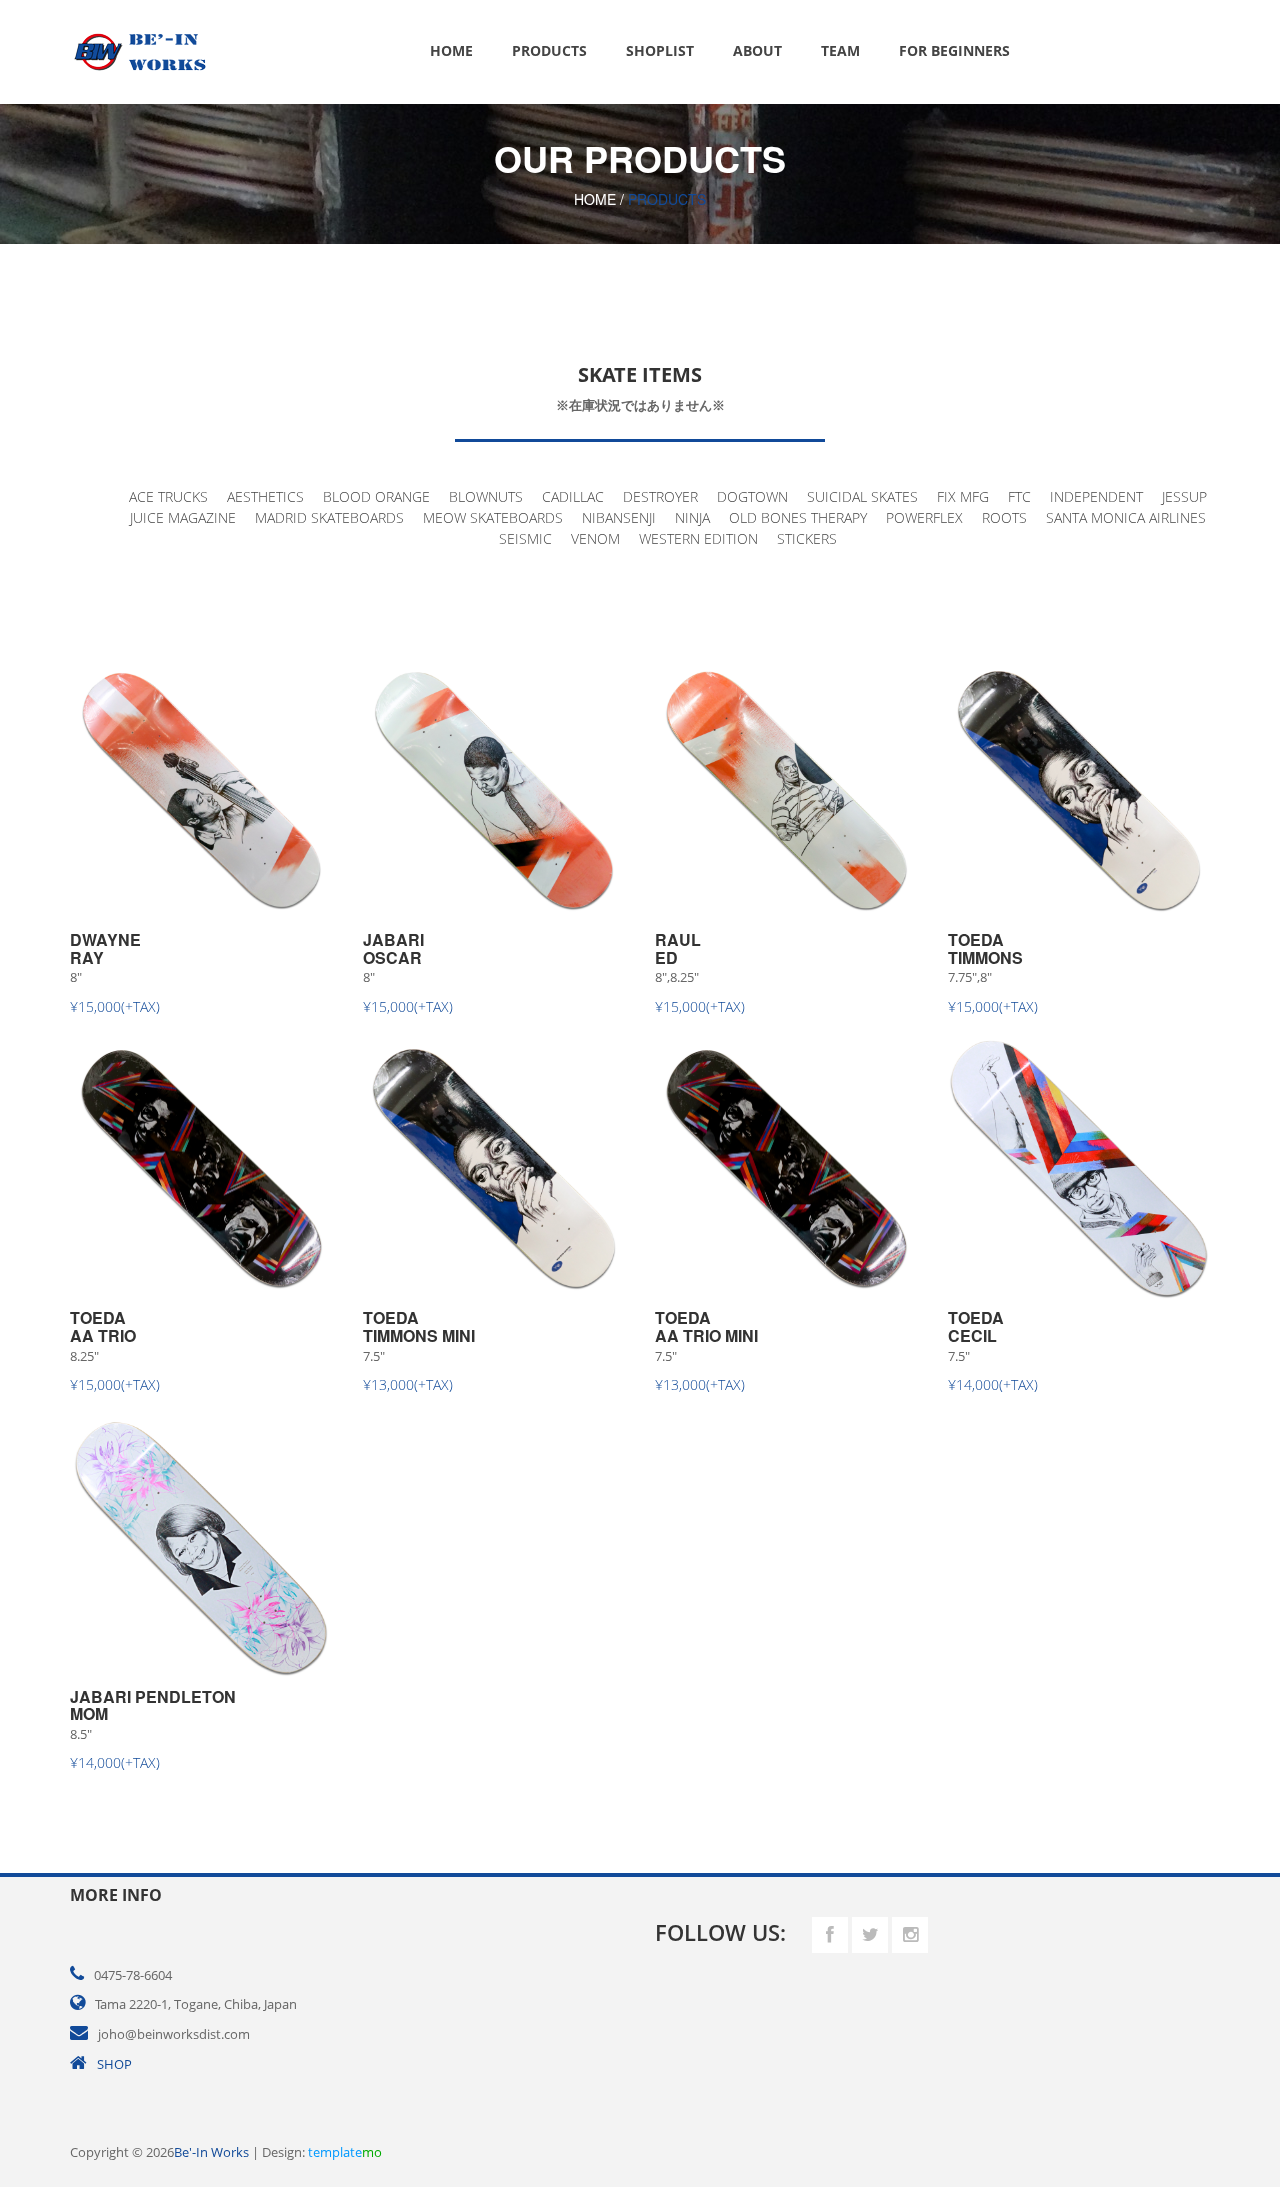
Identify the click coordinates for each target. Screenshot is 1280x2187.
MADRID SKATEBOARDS (329, 517)
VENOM (595, 538)
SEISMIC (525, 538)
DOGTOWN (752, 496)
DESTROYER (660, 496)
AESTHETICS (265, 496)
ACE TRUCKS (168, 496)
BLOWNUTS (486, 496)
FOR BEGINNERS (954, 50)
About (757, 50)
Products (549, 50)
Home (451, 50)
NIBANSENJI (619, 517)
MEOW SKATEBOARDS (493, 517)
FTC (1019, 496)
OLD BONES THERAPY (798, 517)
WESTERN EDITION (698, 538)
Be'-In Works (211, 2152)
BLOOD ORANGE (376, 496)
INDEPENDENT (1096, 496)
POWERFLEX (924, 517)
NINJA (692, 517)
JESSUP (1184, 496)
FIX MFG (963, 496)
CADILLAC (573, 496)
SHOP (114, 2064)
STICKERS (807, 538)
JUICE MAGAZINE (183, 517)
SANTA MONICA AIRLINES (1126, 517)
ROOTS (1004, 517)
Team (840, 50)
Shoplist (660, 50)
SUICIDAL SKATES (862, 496)
